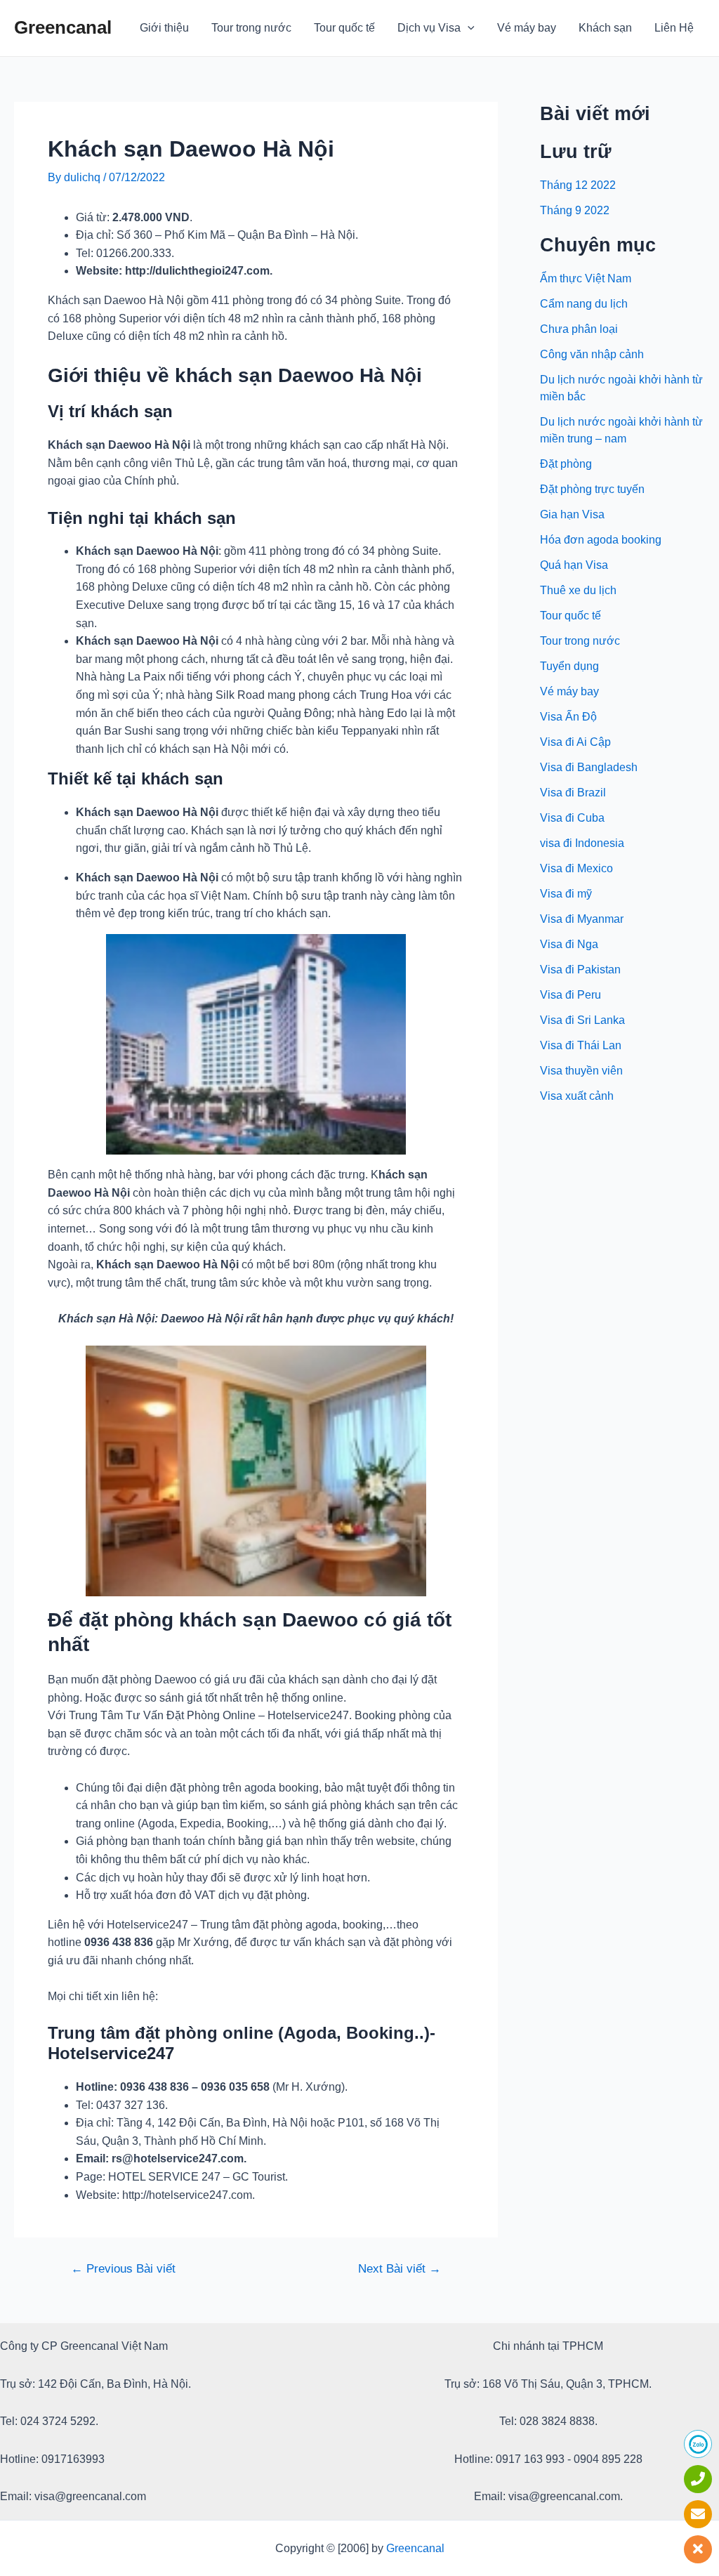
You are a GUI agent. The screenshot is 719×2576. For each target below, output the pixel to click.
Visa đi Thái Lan (581, 1045)
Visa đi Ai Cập (575, 742)
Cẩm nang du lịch (584, 304)
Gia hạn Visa (572, 514)
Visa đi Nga (569, 944)
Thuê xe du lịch (578, 590)
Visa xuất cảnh (577, 1096)
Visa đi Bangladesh (589, 767)
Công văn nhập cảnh (592, 354)
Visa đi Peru (570, 995)
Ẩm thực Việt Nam (586, 278)
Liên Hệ (674, 28)
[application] (468, 28)
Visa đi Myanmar (582, 919)
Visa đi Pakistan (580, 970)
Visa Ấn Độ (568, 717)
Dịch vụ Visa (429, 28)
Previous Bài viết (123, 2269)
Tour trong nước (251, 28)
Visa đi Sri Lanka (582, 1020)
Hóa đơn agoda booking (601, 540)
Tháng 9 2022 (575, 210)
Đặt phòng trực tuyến (592, 489)
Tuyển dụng (569, 666)
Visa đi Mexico (576, 868)
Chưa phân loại (579, 329)
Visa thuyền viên (581, 1071)
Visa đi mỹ (566, 894)
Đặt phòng (566, 464)
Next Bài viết (400, 2269)
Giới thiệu (164, 28)
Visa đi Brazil (573, 793)
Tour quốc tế (344, 28)
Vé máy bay (527, 28)
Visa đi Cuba (572, 818)
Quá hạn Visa (574, 565)
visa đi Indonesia (582, 843)
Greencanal (63, 27)
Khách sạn (605, 28)
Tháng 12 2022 (578, 185)
